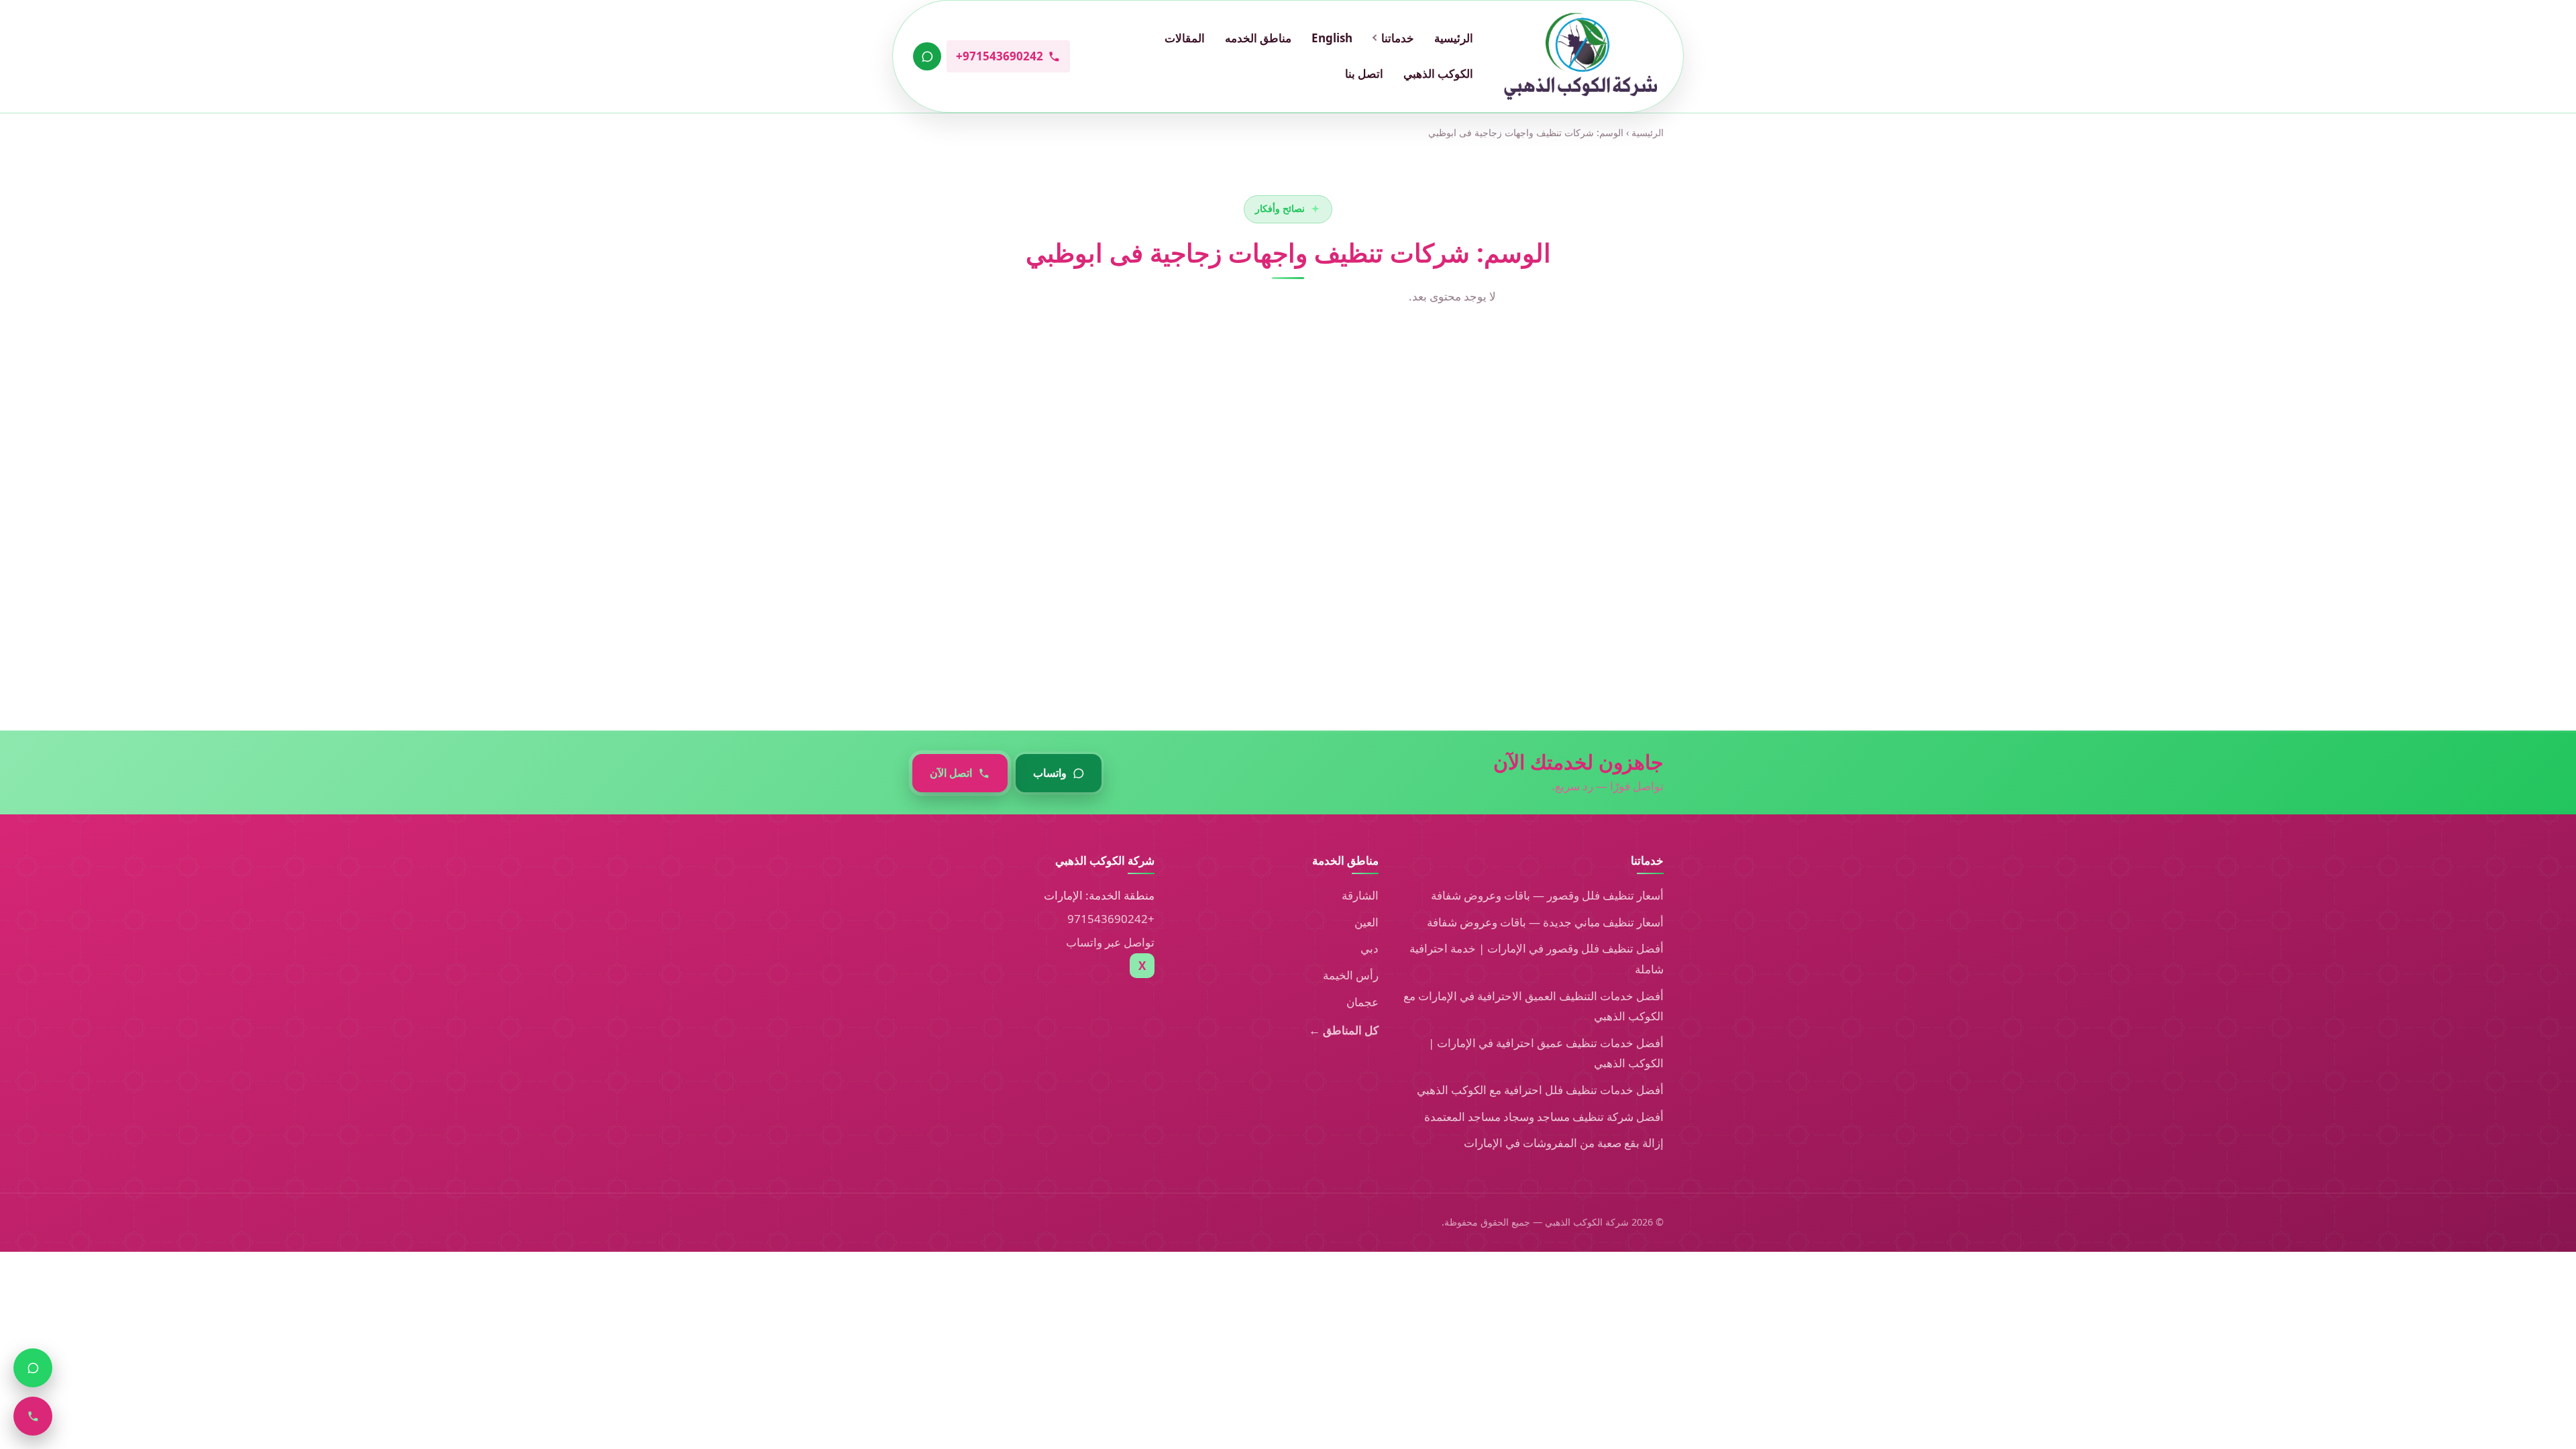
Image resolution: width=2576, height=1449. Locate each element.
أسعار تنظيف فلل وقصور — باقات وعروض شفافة (1547, 895)
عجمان (1362, 1002)
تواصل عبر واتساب (1110, 942)
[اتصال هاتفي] (33, 1416)
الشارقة (1360, 895)
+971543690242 (1111, 919)
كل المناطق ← (1344, 1030)
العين (1366, 922)
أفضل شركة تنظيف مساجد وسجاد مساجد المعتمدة (1544, 1117)
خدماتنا (1398, 38)
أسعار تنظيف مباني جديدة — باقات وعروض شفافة (1545, 922)
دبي (1370, 948)
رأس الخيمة (1351, 975)
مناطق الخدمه (1258, 38)
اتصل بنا (1364, 73)
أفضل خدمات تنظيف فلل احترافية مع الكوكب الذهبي (1540, 1090)
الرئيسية (1454, 38)
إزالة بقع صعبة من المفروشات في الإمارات (1564, 1143)
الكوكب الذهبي (1438, 73)
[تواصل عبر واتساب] (927, 56)
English (1332, 38)
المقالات (1185, 38)
